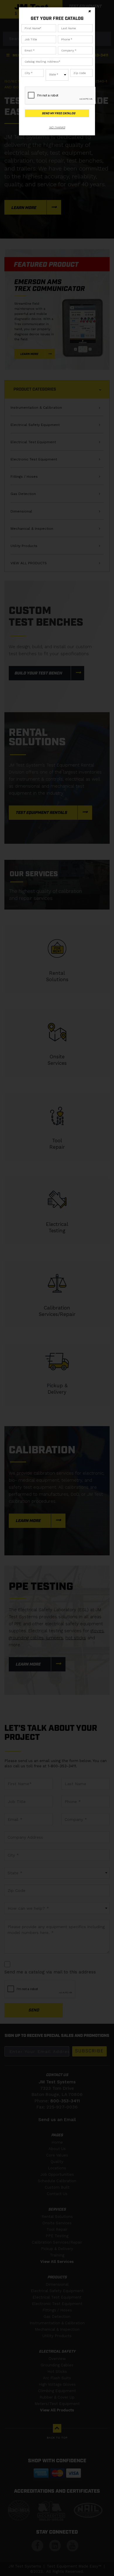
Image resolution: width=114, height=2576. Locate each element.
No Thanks (57, 127)
